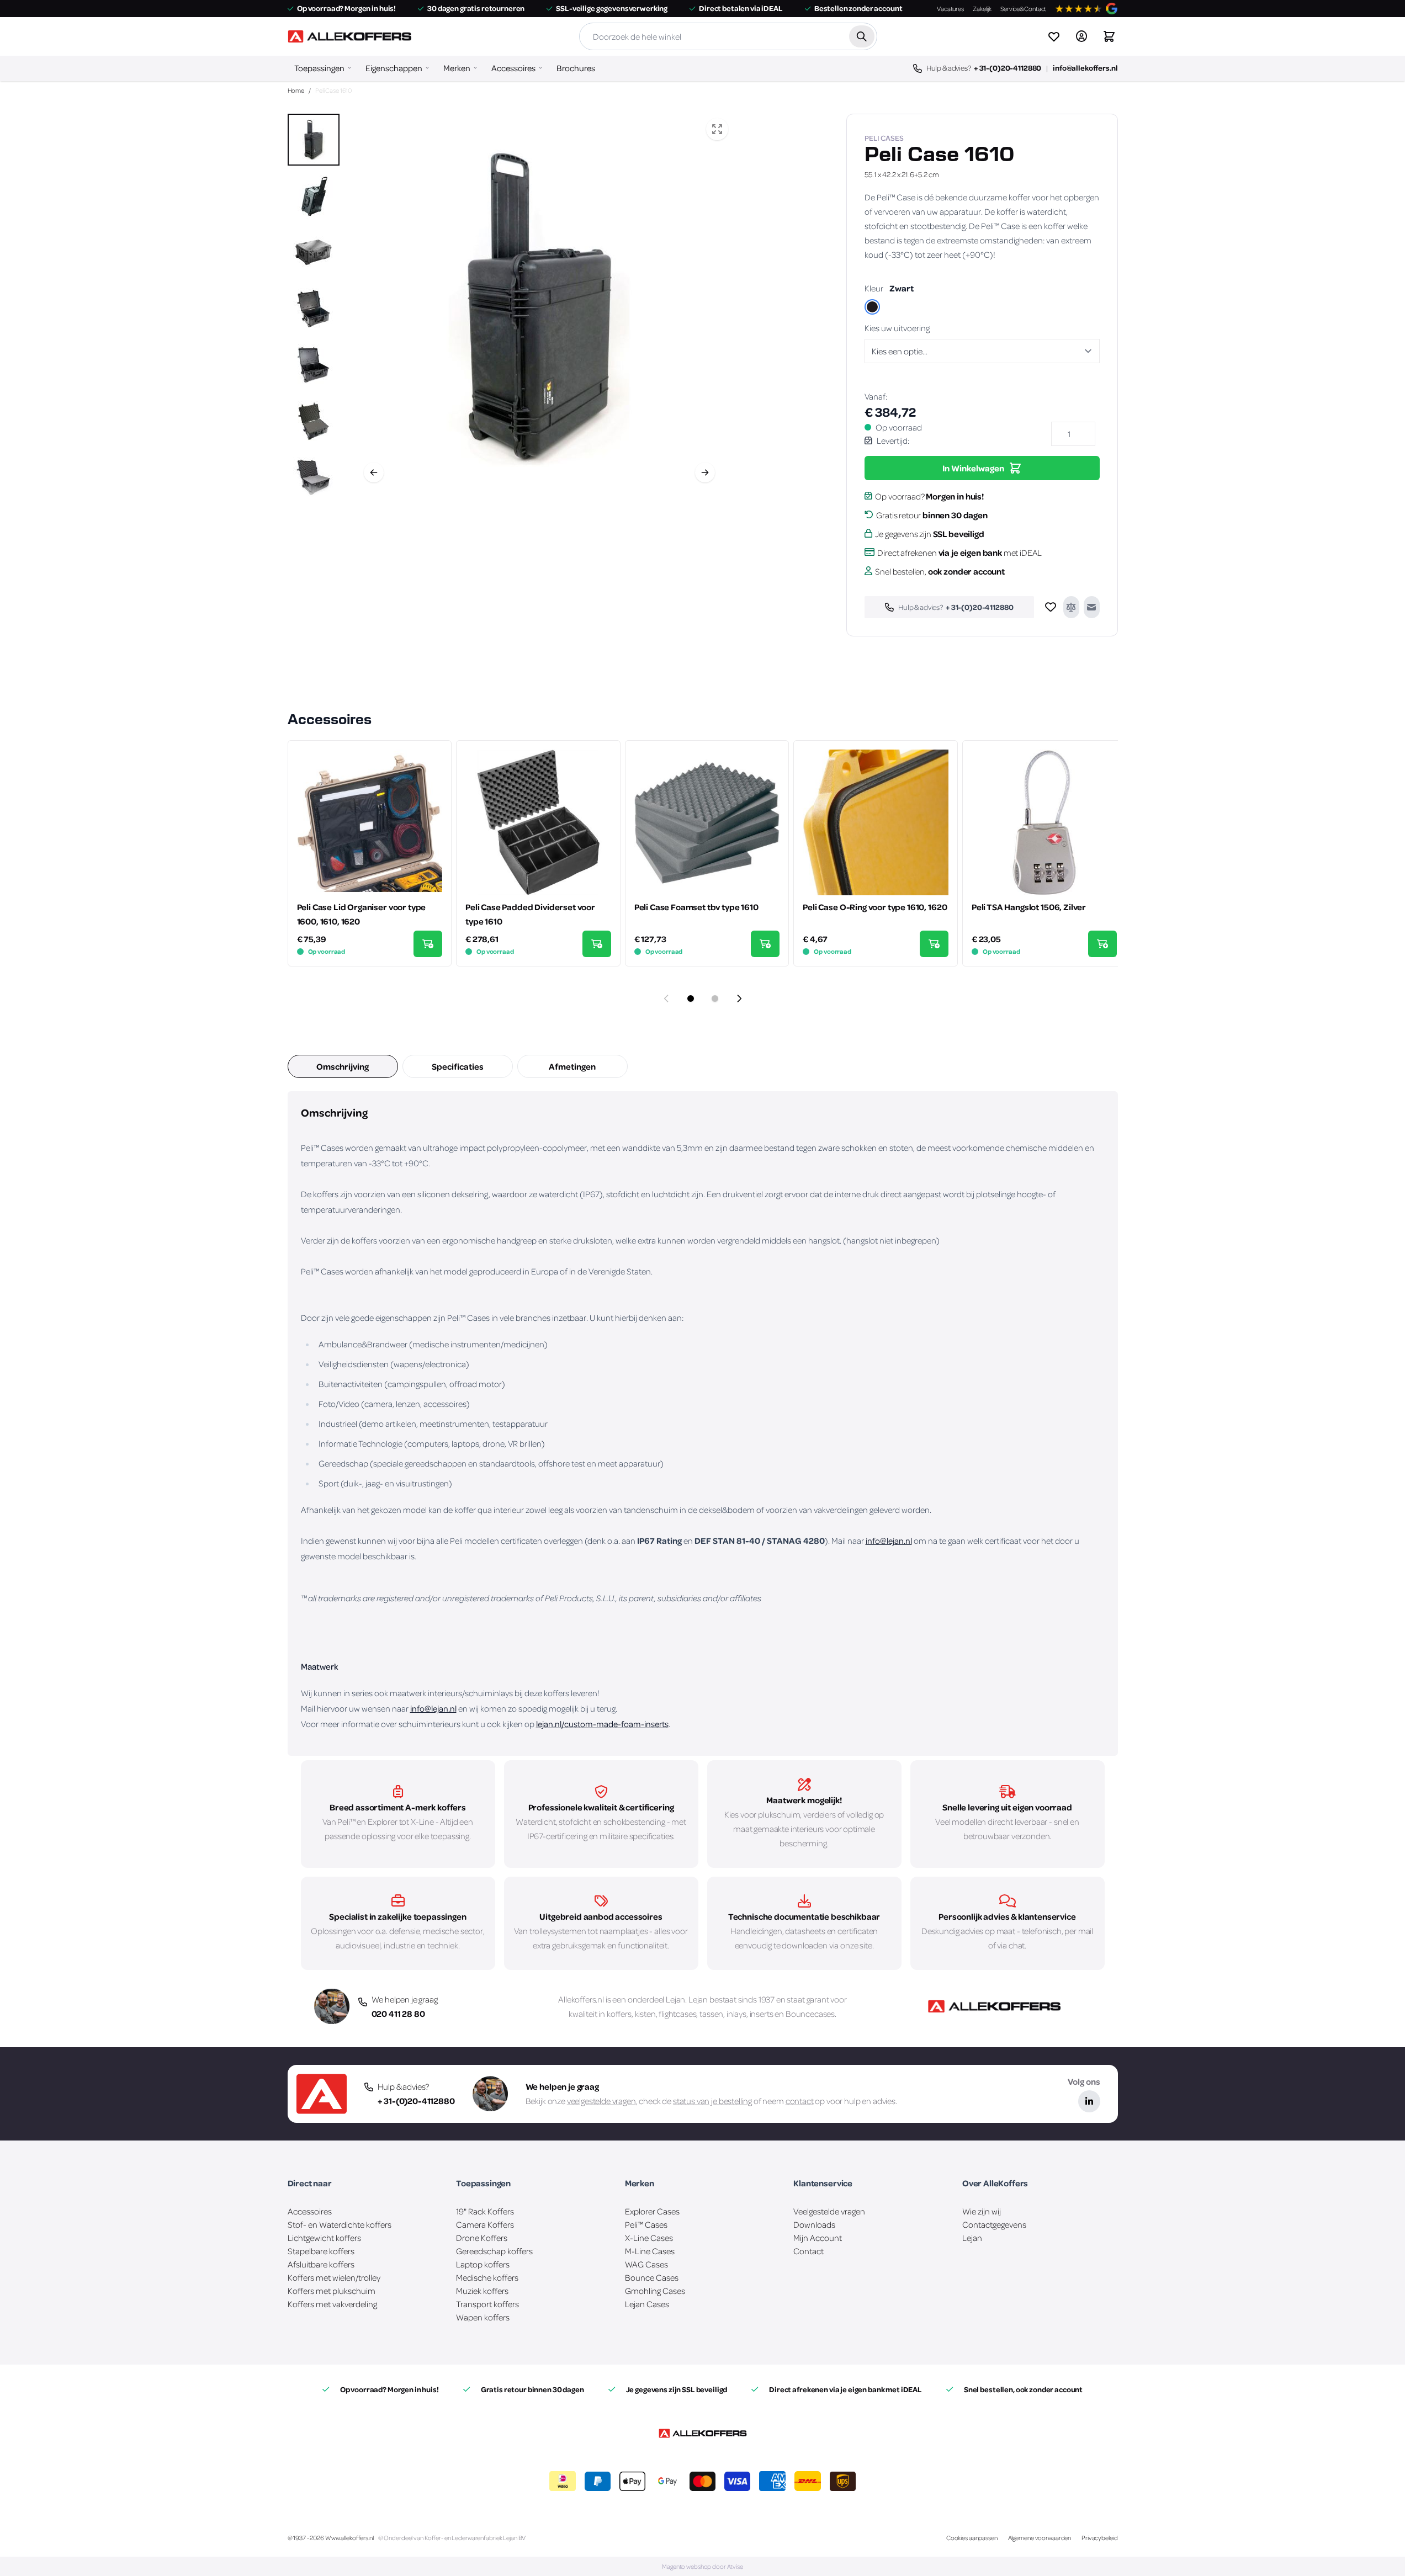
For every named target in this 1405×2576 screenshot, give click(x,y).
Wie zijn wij (982, 2211)
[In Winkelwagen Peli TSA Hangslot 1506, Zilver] (1102, 944)
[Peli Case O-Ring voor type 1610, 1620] (876, 822)
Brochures (576, 68)
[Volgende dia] (739, 998)
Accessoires (513, 68)
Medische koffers (487, 2277)
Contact (808, 2251)
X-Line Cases (649, 2238)
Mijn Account (818, 2238)
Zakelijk (982, 9)
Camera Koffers (485, 2224)
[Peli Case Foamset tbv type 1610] (707, 822)
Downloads (814, 2224)
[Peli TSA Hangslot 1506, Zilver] (1045, 822)
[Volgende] (705, 472)
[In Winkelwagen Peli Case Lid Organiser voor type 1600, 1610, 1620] (428, 944)
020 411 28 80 (398, 2014)
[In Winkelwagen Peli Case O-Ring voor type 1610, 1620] (934, 944)
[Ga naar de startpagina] (349, 36)
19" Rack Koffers (485, 2211)
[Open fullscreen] (717, 129)
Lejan (675, 1999)
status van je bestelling (712, 2101)
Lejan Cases (647, 2304)
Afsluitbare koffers (321, 2264)
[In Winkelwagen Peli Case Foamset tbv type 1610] (765, 944)
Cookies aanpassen (972, 2538)
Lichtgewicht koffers (324, 2238)
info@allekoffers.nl (1085, 68)
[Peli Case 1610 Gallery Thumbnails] (314, 307)
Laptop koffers (483, 2264)
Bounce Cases (652, 2277)
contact (800, 2101)
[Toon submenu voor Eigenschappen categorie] (427, 68)
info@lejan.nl (889, 1541)
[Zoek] (861, 36)
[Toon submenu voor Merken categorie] (475, 68)
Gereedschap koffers (494, 2251)
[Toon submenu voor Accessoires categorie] (540, 68)
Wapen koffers (483, 2317)
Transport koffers (487, 2304)
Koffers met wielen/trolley (334, 2277)
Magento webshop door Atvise (702, 2566)
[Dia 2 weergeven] (715, 998)
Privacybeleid (1099, 2538)
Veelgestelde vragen (829, 2211)
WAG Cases (646, 2264)
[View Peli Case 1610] (314, 140)
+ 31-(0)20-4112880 (1008, 68)
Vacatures (950, 9)
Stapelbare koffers (321, 2251)
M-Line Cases (650, 2251)
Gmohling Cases (655, 2291)
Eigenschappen (394, 68)
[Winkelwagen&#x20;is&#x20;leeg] (1109, 36)
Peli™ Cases (646, 2224)
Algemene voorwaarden (1040, 2538)
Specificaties (458, 1066)
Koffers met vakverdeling (332, 2304)
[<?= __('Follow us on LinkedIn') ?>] (1089, 2101)
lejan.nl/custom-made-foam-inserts (602, 1724)
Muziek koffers (482, 2291)
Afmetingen (572, 1066)
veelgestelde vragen (601, 2101)
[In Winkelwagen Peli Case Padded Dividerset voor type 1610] (597, 944)
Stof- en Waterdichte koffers (340, 2224)
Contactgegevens (994, 2224)
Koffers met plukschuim (332, 2291)
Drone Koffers (482, 2238)
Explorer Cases (652, 2211)
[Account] (1081, 36)
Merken (457, 68)
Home (296, 90)
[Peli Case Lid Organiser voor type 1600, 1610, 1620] (370, 822)
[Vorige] (374, 472)
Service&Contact (1023, 9)
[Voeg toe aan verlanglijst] (1051, 607)
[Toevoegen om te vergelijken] (1071, 607)
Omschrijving (343, 1066)
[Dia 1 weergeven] (691, 998)
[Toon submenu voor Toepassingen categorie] (349, 68)
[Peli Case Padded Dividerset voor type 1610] (538, 822)
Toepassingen (319, 68)
